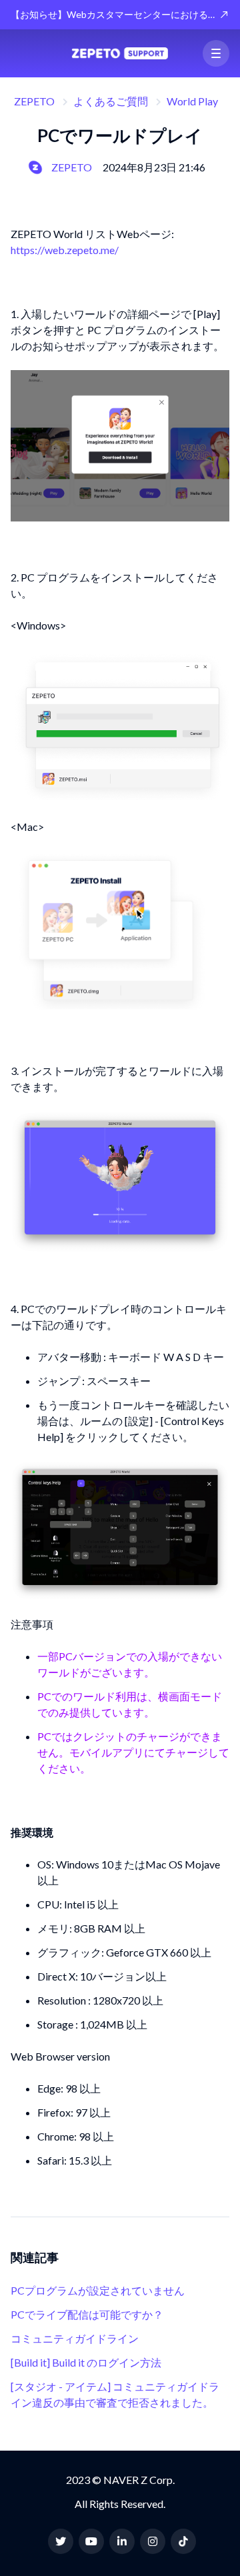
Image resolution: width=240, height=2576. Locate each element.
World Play (192, 101)
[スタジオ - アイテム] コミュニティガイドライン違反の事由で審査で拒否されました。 (115, 2394)
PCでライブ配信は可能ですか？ (87, 2314)
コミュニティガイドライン (75, 2338)
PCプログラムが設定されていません (98, 2290)
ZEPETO (34, 101)
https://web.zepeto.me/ (65, 250)
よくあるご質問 (111, 101)
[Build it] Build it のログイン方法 (86, 2362)
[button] (216, 53)
